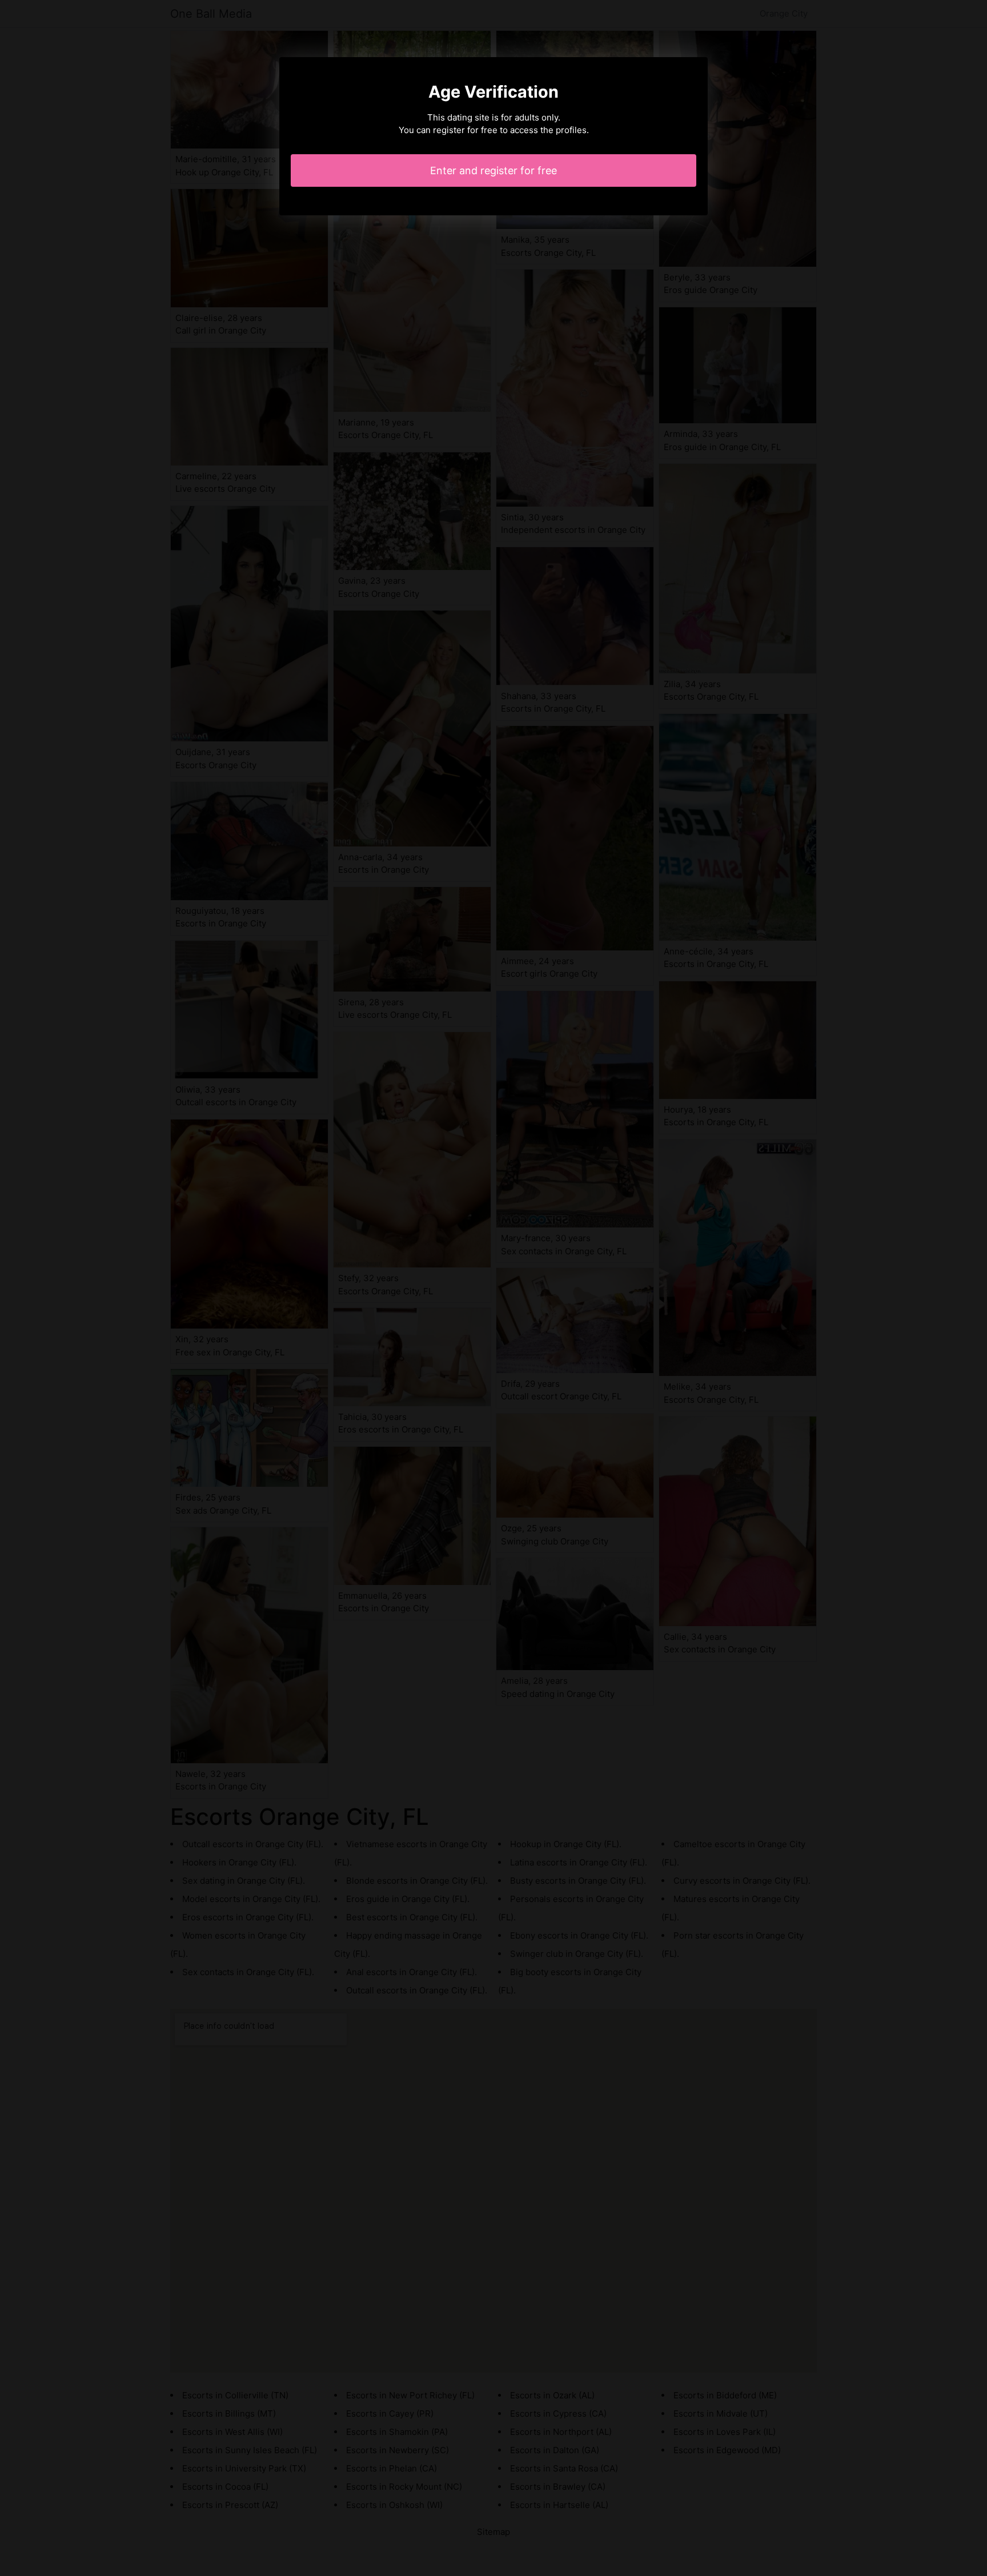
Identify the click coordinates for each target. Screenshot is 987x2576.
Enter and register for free (493, 170)
